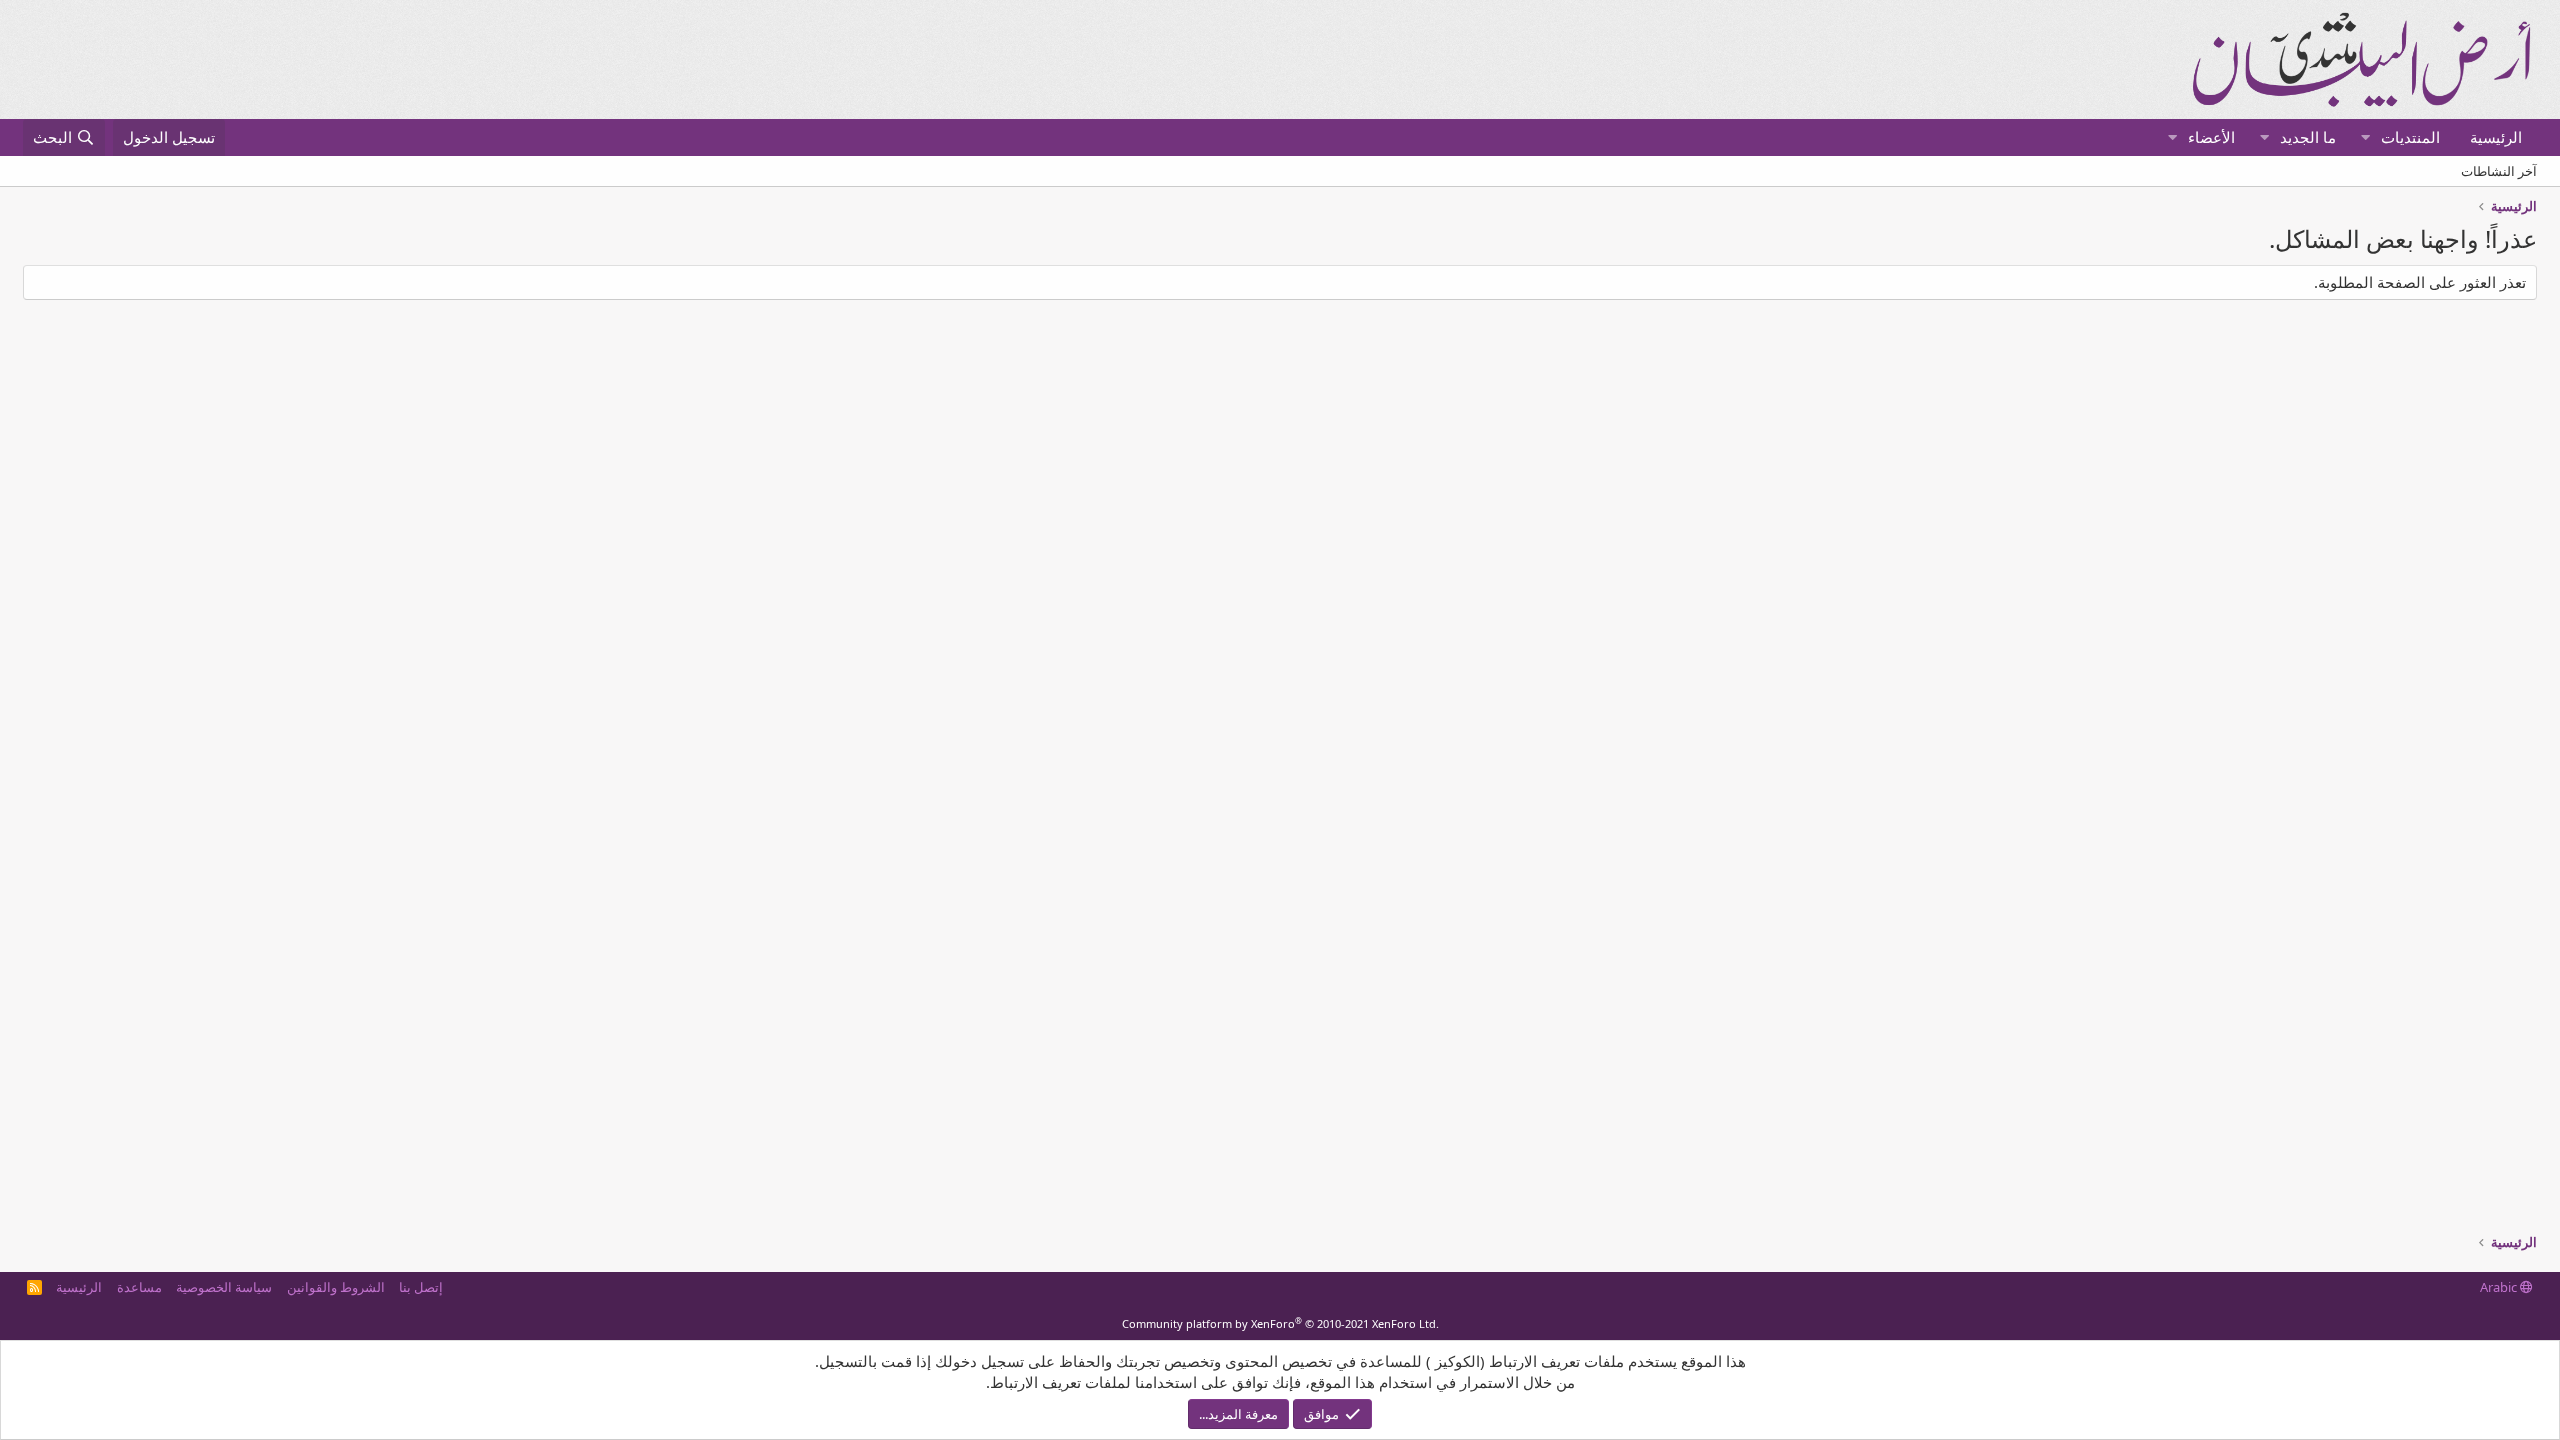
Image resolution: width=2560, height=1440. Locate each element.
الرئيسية (2496, 137)
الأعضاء (2211, 137)
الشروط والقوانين (336, 1287)
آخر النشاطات (2499, 171)
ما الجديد (2308, 137)
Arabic (2500, 1287)
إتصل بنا (421, 1287)
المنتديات (2410, 137)
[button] (2365, 137)
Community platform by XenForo (1280, 1323)
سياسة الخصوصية (224, 1287)
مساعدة (139, 1287)
